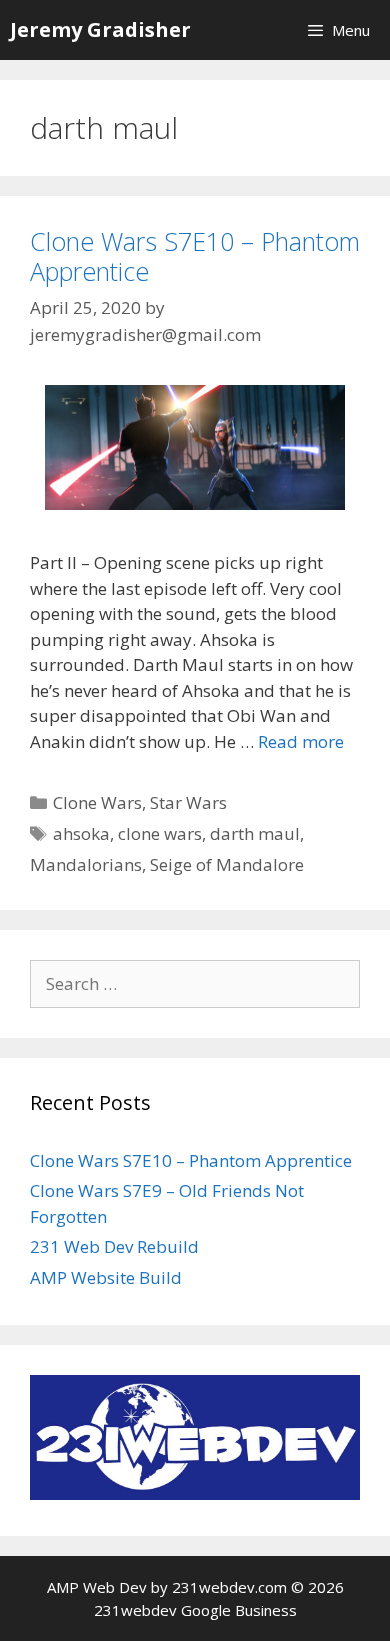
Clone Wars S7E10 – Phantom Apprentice (195, 256)
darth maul (255, 833)
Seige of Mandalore (227, 864)
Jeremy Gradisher (100, 29)
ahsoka (81, 833)
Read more (301, 741)
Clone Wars (97, 802)
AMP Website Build (106, 1277)
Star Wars (188, 802)
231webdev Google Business (195, 1610)
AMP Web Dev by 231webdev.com (167, 1587)
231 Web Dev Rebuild (114, 1246)
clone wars (160, 833)
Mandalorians (86, 864)
